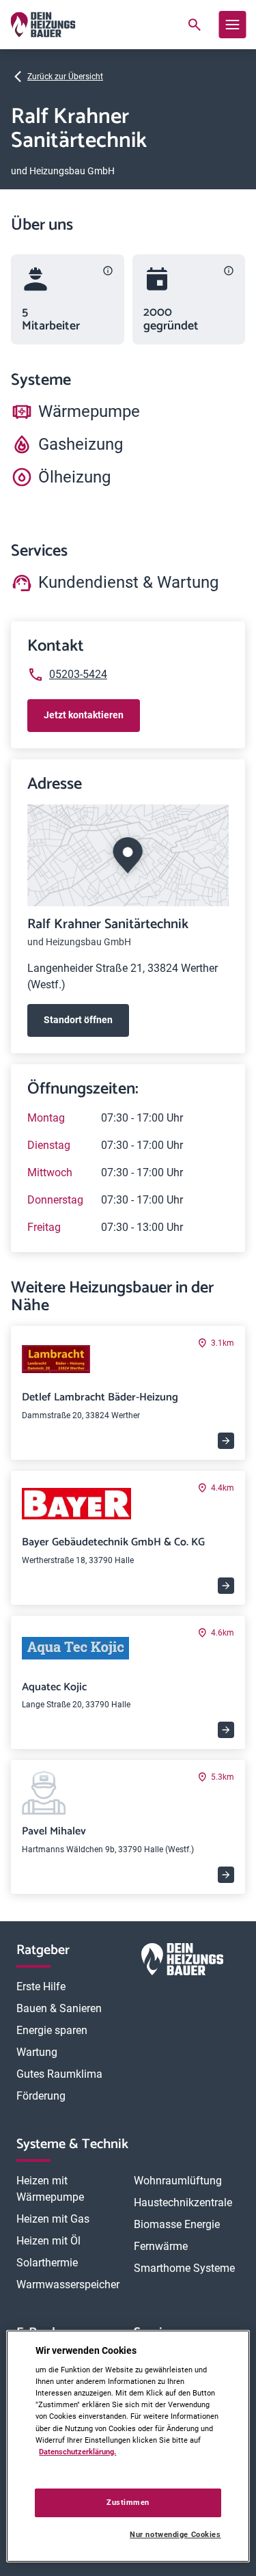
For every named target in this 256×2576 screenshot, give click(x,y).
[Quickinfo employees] (108, 271)
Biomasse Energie (177, 2224)
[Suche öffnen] (194, 25)
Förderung (41, 2096)
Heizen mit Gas (53, 2219)
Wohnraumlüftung (178, 2181)
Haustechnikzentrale (183, 2202)
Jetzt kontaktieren (84, 715)
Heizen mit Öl (48, 2241)
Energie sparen (52, 2030)
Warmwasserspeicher (68, 2284)
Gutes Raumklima (59, 2074)
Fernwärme (161, 2246)
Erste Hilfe (41, 1987)
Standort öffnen (78, 1020)
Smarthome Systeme (184, 2268)
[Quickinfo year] (229, 271)
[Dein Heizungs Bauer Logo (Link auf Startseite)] (43, 25)
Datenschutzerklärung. (77, 2452)
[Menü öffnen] (232, 25)
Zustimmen (128, 2502)
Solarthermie (47, 2263)
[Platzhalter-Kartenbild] (128, 855)
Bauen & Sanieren (59, 2008)
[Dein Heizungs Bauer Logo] (182, 1962)
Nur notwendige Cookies (175, 2535)
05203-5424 (78, 674)
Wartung (37, 2052)
